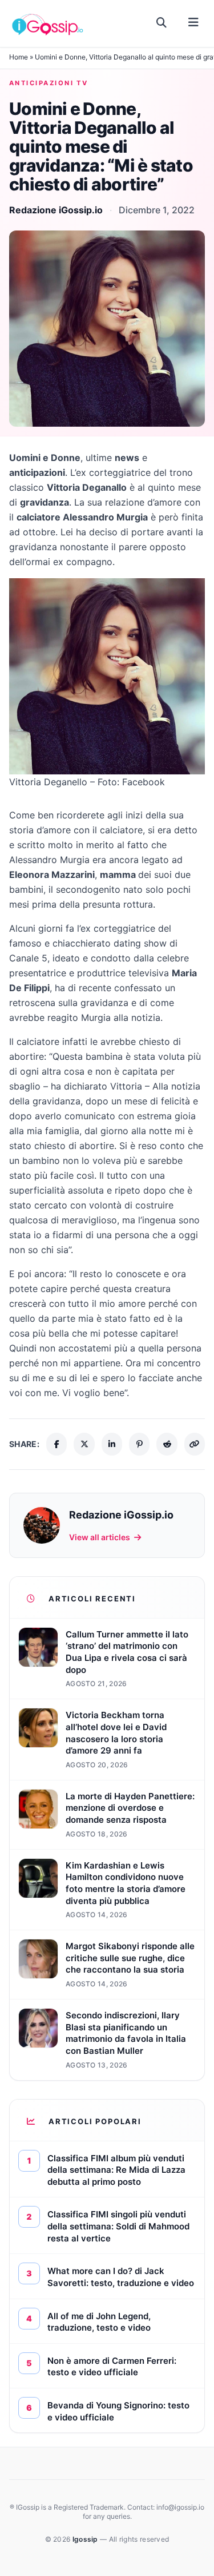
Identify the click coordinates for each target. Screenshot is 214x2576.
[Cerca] (162, 23)
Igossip (86, 2539)
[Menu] (193, 23)
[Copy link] (195, 1444)
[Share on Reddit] (167, 1444)
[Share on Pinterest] (139, 1444)
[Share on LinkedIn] (112, 1444)
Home (19, 57)
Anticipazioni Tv (49, 83)
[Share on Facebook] (56, 1444)
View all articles (100, 1537)
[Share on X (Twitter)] (84, 1444)
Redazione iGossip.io (56, 210)
